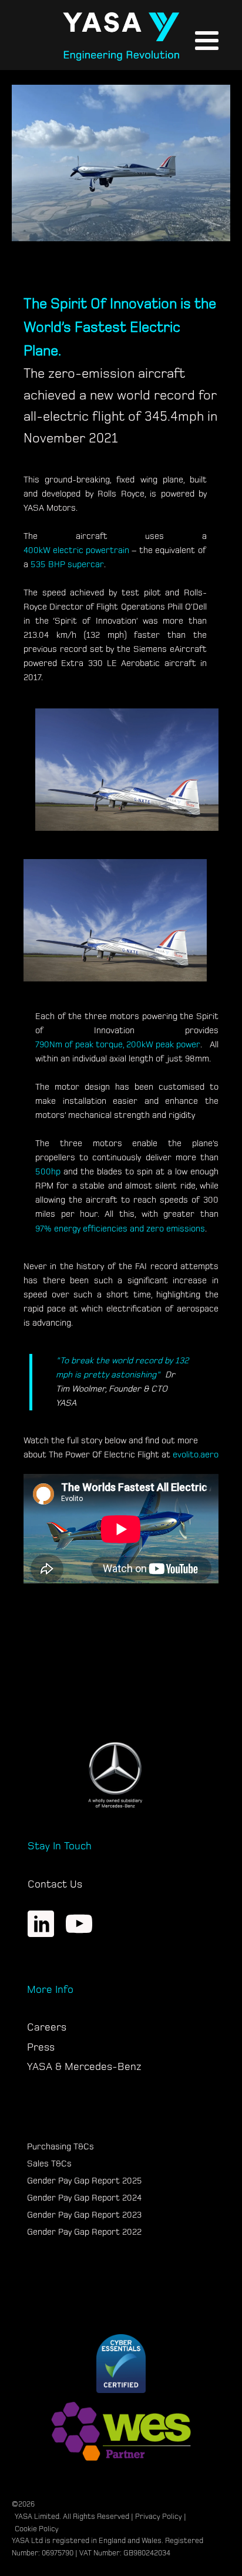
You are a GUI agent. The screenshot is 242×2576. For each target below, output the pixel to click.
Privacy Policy (159, 2517)
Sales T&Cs (49, 2164)
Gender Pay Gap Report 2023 (84, 2215)
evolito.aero (196, 1455)
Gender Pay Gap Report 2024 (84, 2198)
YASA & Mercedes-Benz (84, 2067)
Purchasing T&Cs (60, 2147)
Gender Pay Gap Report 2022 (84, 2232)
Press (41, 2047)
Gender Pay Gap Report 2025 (85, 2181)
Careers (47, 2027)
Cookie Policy (37, 2529)
